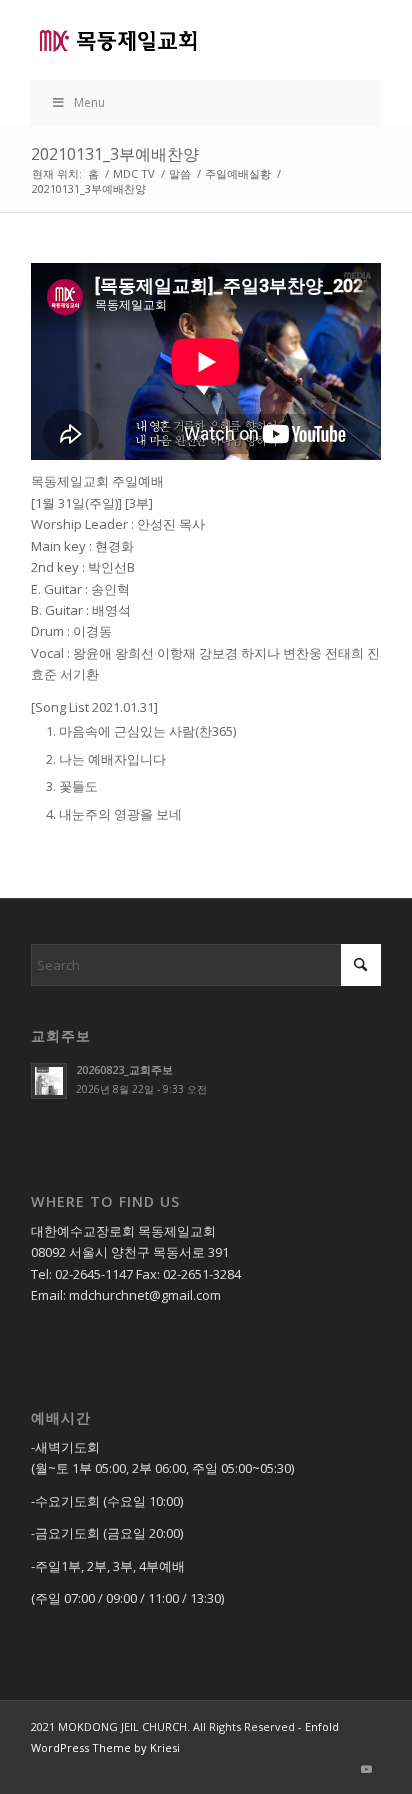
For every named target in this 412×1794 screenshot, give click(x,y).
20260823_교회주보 (124, 1069)
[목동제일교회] (171, 40)
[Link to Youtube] (366, 1769)
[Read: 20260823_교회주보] (49, 1081)
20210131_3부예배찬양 (115, 154)
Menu (89, 102)
